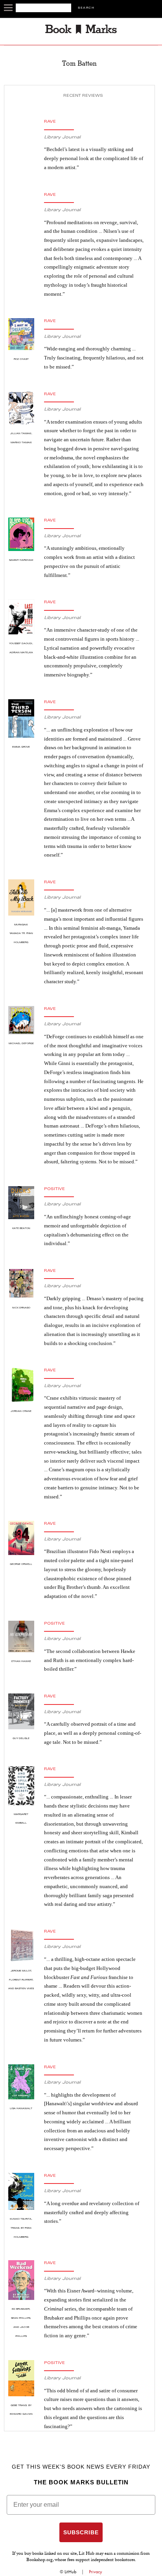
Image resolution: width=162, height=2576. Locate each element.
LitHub (70, 2572)
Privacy (96, 2572)
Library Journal (62, 137)
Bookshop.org (40, 2560)
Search (86, 8)
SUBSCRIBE (81, 2532)
